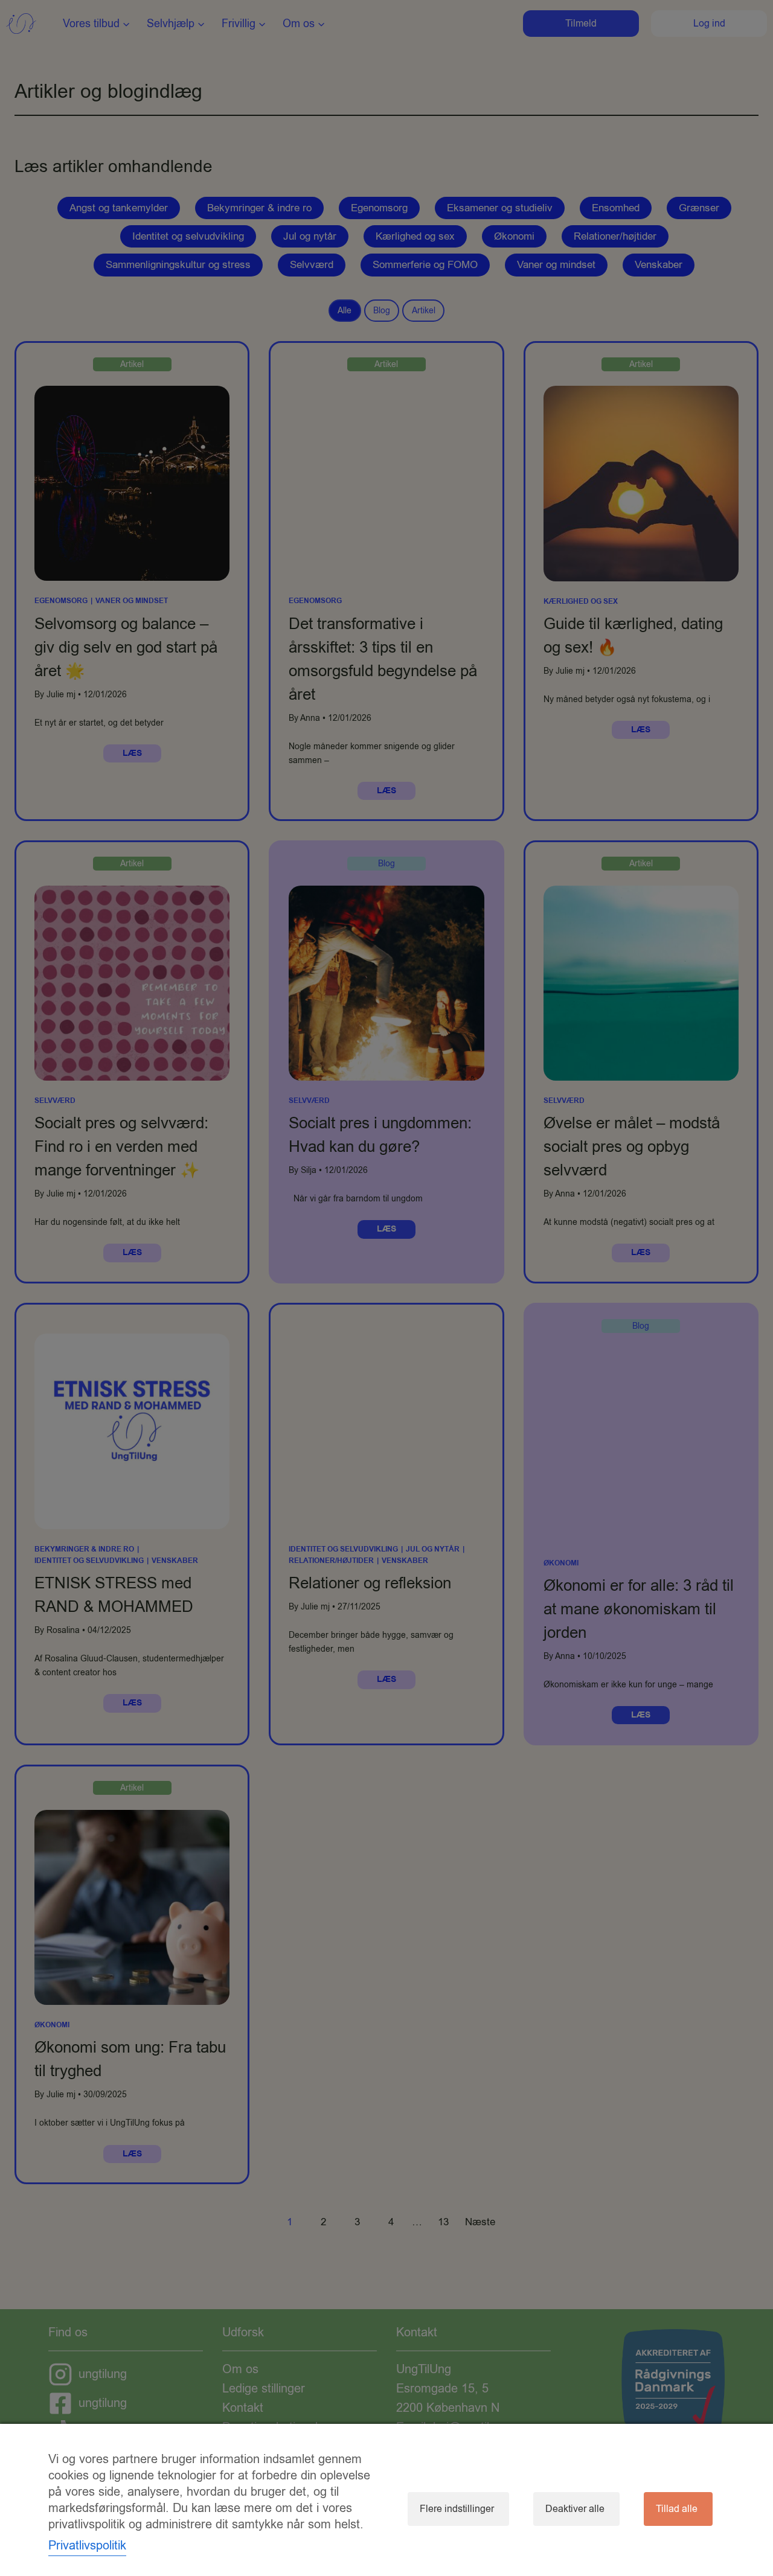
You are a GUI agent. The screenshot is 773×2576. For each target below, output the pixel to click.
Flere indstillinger (457, 2509)
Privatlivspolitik (87, 2546)
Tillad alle (677, 2509)
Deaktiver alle (575, 2509)
